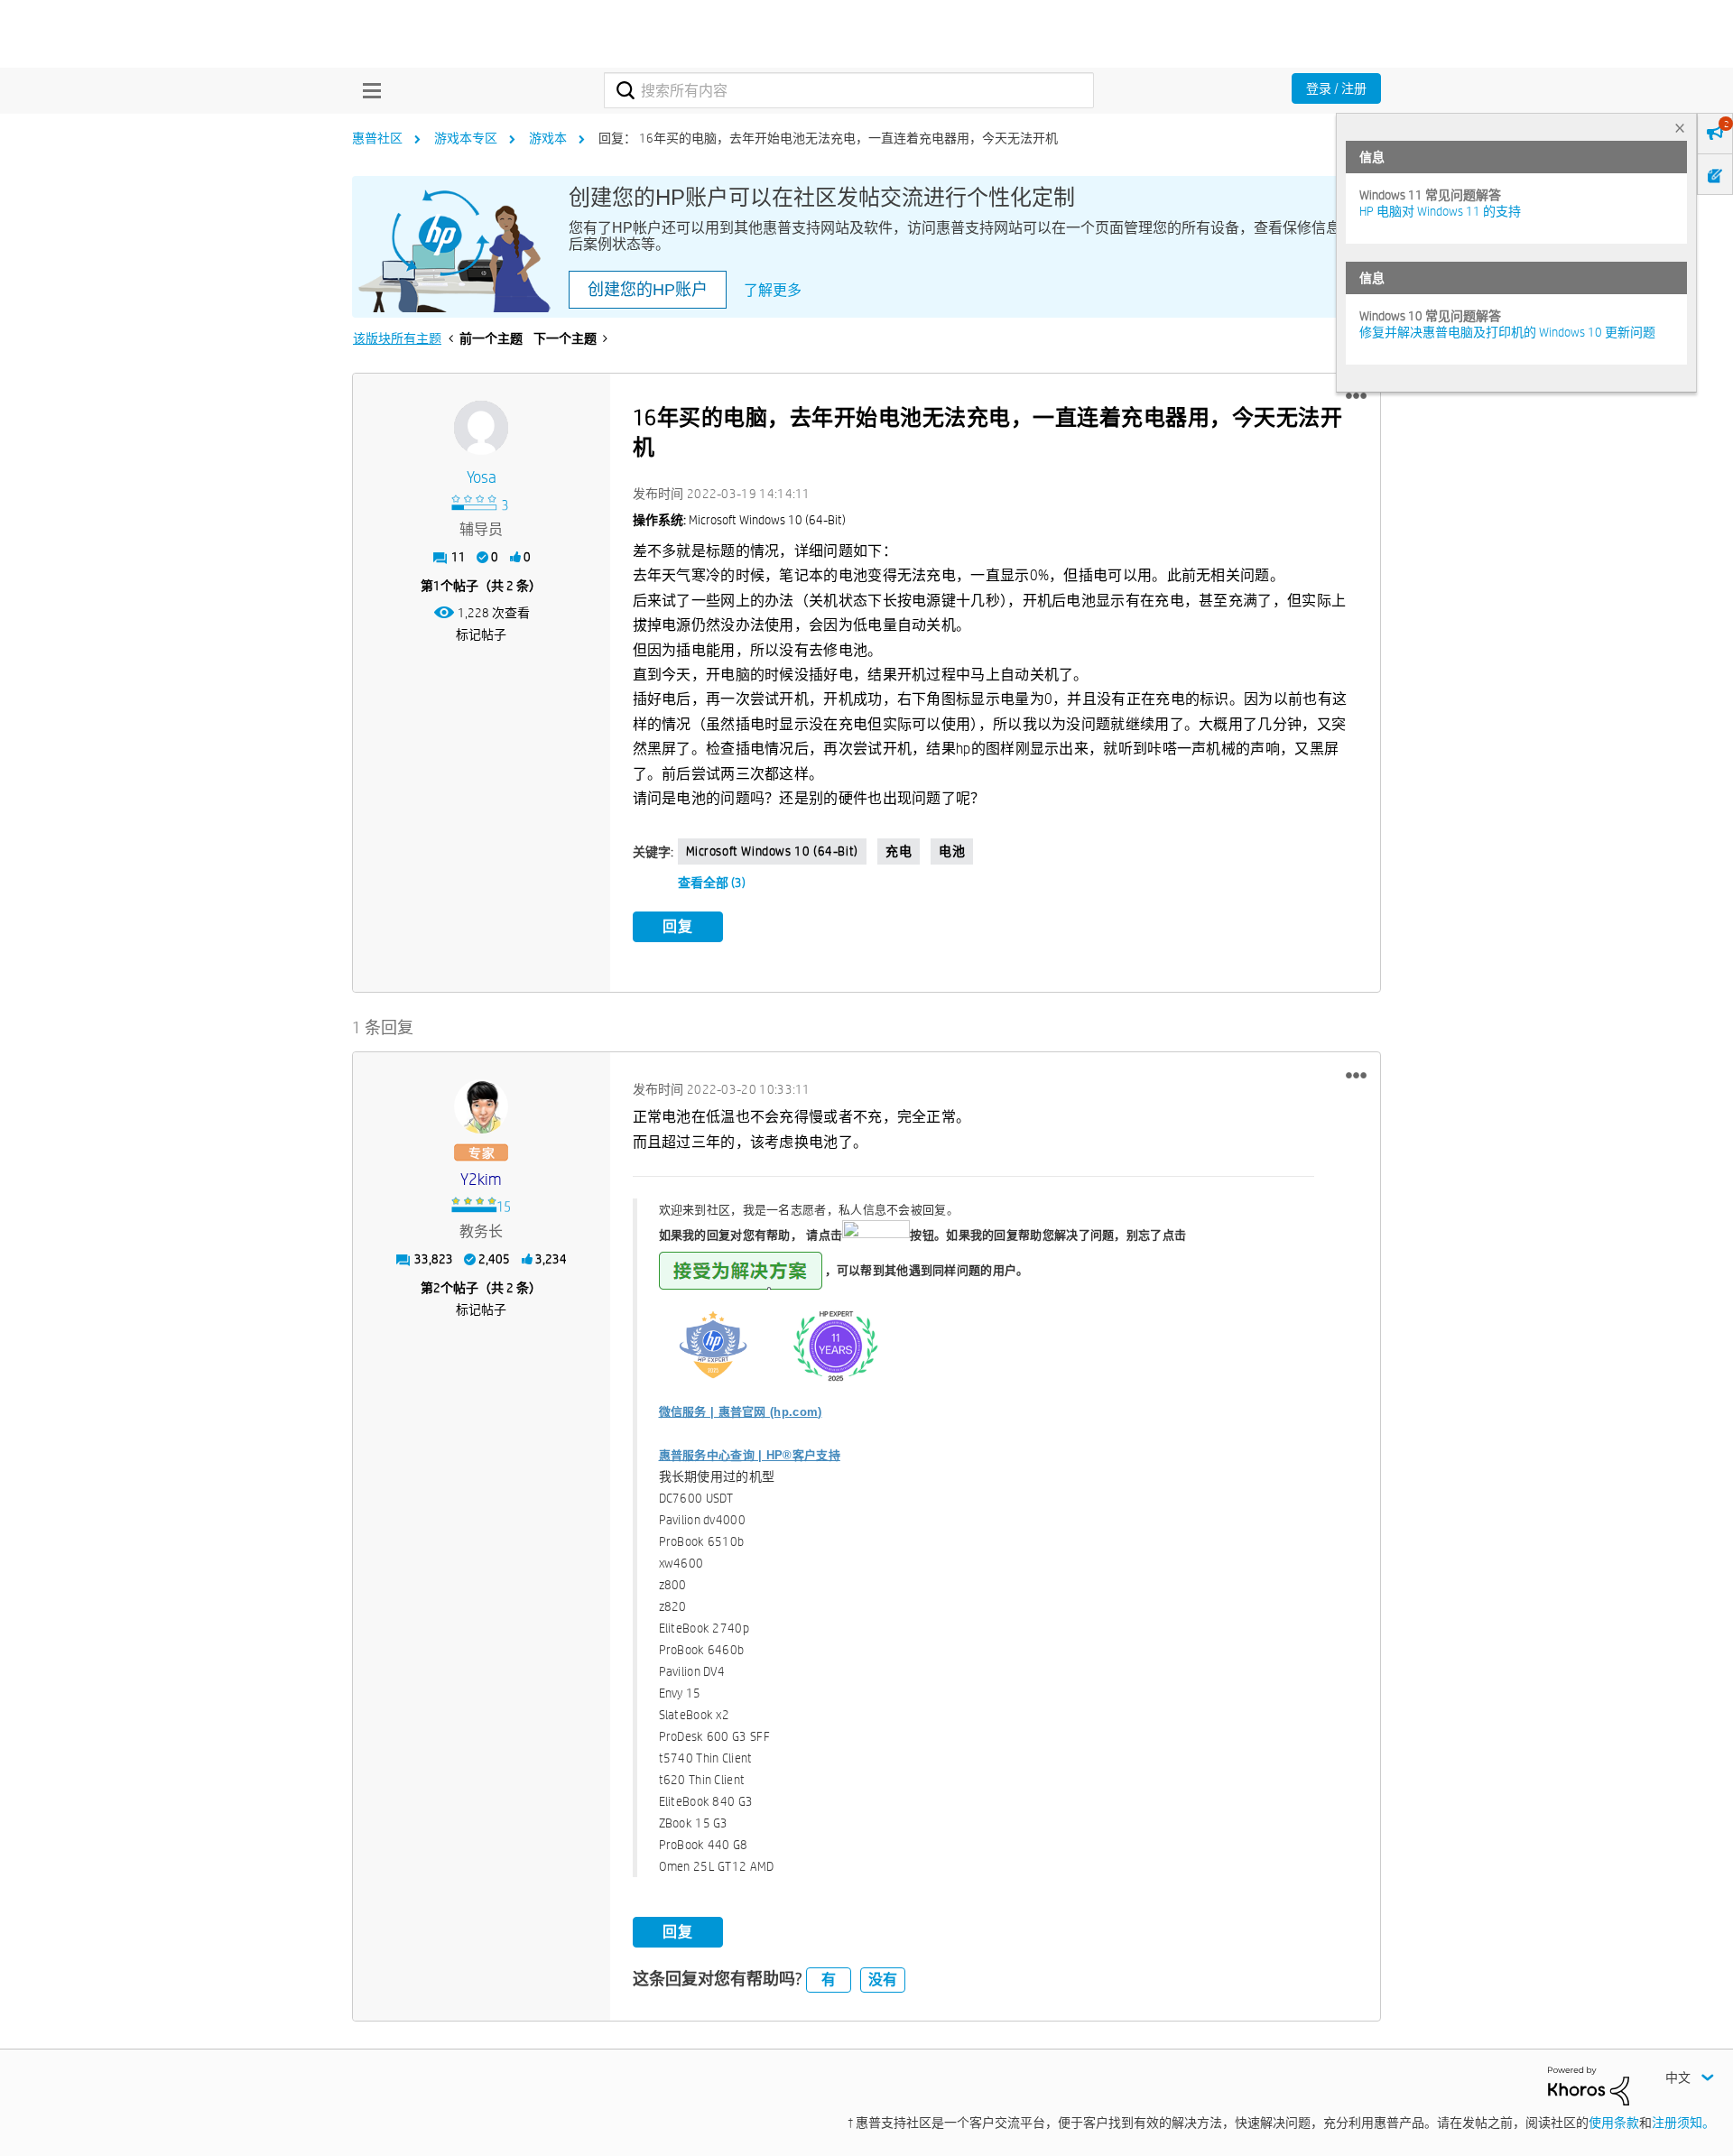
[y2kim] (481, 1106)
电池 (952, 851)
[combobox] (849, 90)
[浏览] (367, 90)
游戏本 (548, 138)
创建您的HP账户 (648, 290)
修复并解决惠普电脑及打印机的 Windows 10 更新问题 (1507, 332)
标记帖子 (481, 634)
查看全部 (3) (712, 883)
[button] (1356, 396)
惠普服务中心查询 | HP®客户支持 (750, 1455)
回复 (678, 926)
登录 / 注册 (1336, 88)
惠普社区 (377, 138)
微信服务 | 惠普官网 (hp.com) (741, 1412)
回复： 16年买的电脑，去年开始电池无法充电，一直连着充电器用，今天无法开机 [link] (828, 138)
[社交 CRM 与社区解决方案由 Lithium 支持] (1589, 2085)
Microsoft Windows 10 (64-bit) (772, 851)
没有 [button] (883, 1980)
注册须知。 (1683, 2123)
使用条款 (1614, 2123)
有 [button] (829, 1980)
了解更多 (773, 290)
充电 (899, 851)
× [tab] (1680, 128)
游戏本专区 (466, 138)
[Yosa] (481, 428)
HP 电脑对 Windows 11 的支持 (1440, 211)
